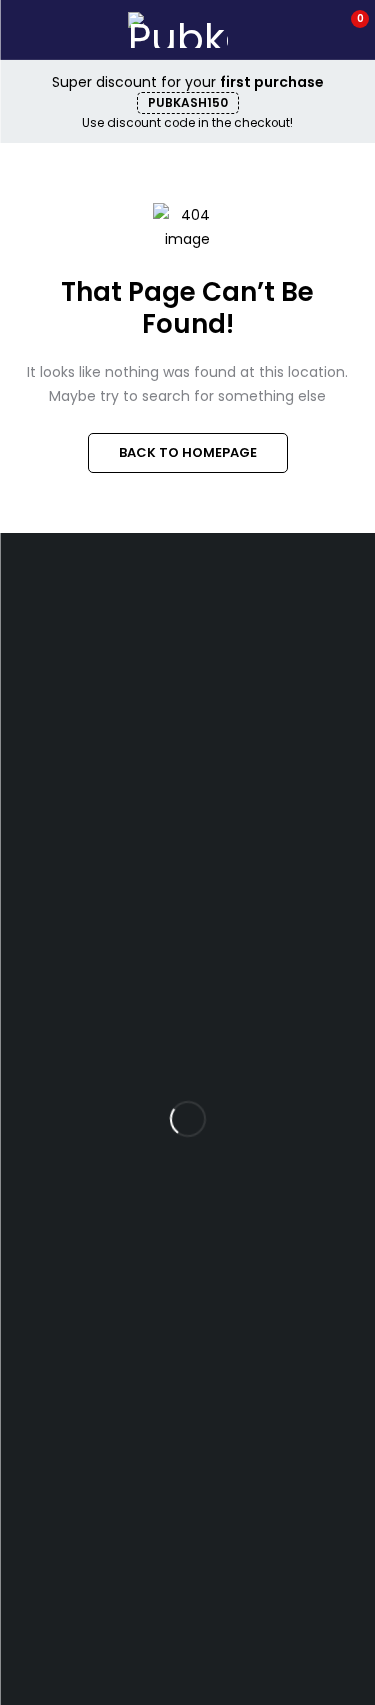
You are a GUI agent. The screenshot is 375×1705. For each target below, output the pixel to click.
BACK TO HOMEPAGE (188, 452)
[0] (346, 30)
